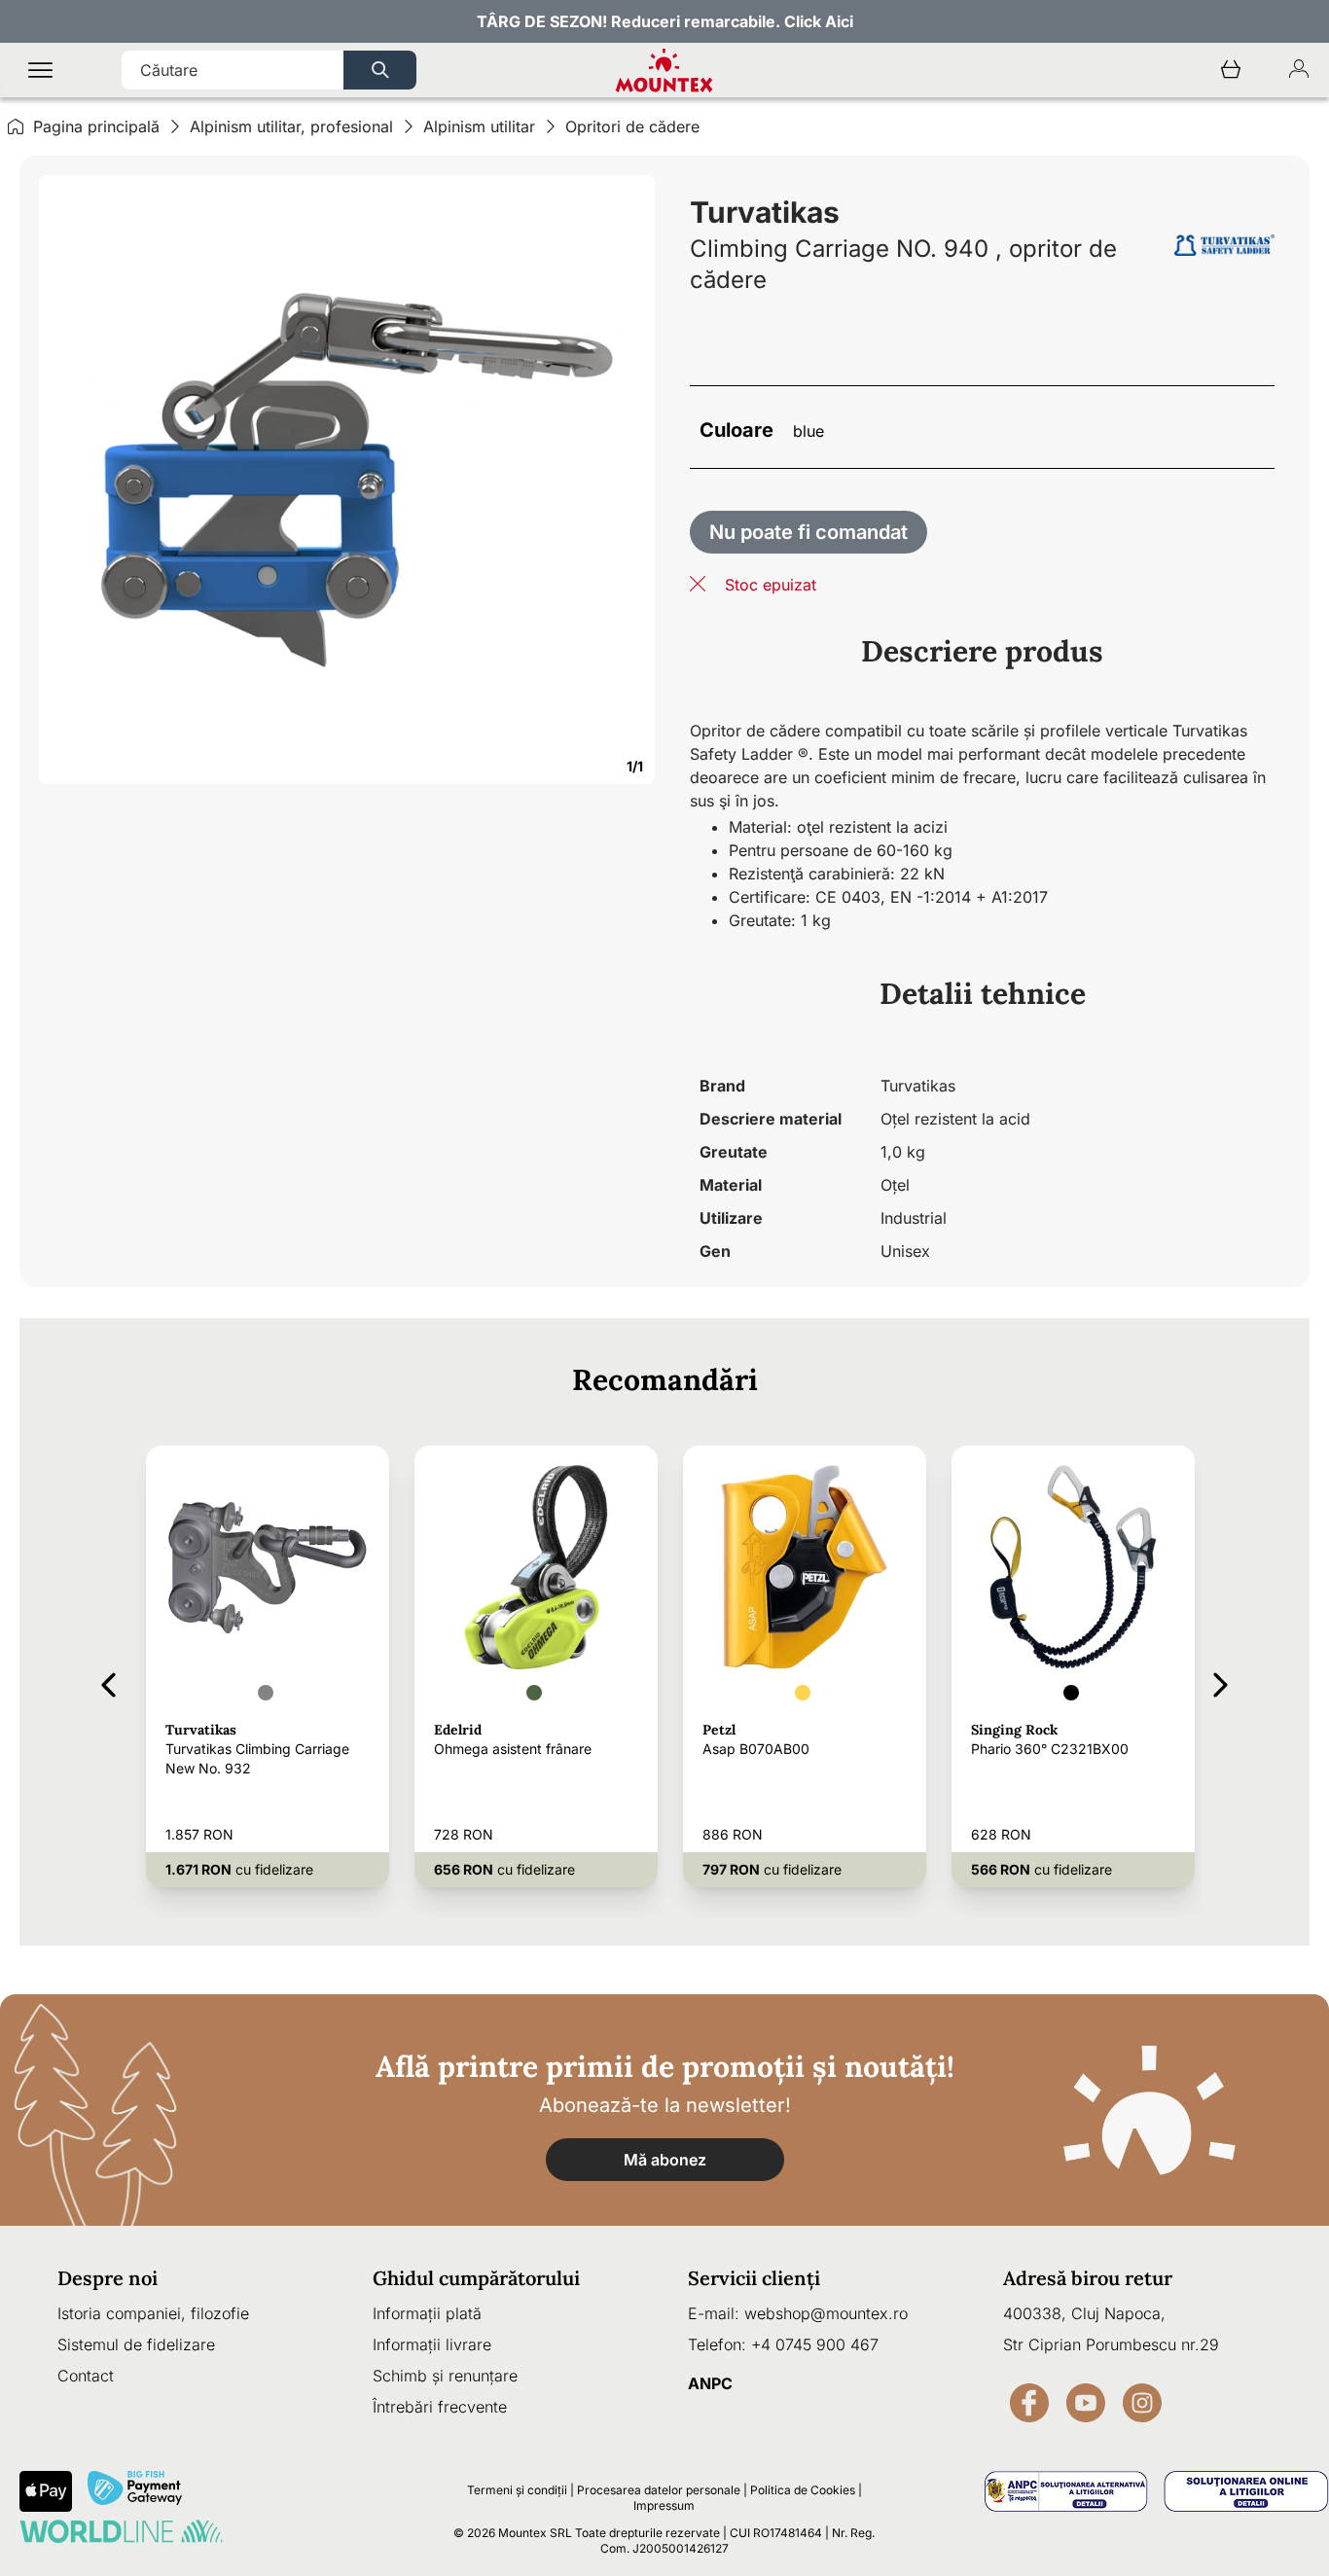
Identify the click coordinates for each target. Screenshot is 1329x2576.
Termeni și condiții (517, 2490)
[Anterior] (108, 1682)
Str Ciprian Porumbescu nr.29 (1111, 2344)
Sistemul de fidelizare (136, 2344)
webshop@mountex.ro (826, 2313)
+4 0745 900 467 (815, 2344)
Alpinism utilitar (479, 126)
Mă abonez (665, 2160)
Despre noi (108, 2278)
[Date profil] (1299, 71)
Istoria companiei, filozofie (153, 2313)
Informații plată (427, 2313)
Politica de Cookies (803, 2490)
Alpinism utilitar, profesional (291, 126)
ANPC (710, 2383)
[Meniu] (40, 71)
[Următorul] (1221, 1682)
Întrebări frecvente (440, 2407)
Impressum (664, 2505)
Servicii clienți (754, 2278)
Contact (86, 2376)
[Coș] (1231, 71)
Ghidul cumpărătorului (476, 2278)
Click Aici (819, 21)
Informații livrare (432, 2344)
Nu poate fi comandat (808, 532)
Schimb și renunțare (445, 2376)
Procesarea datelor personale (659, 2490)
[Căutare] (380, 70)
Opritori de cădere (632, 126)
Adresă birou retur (1088, 2278)
